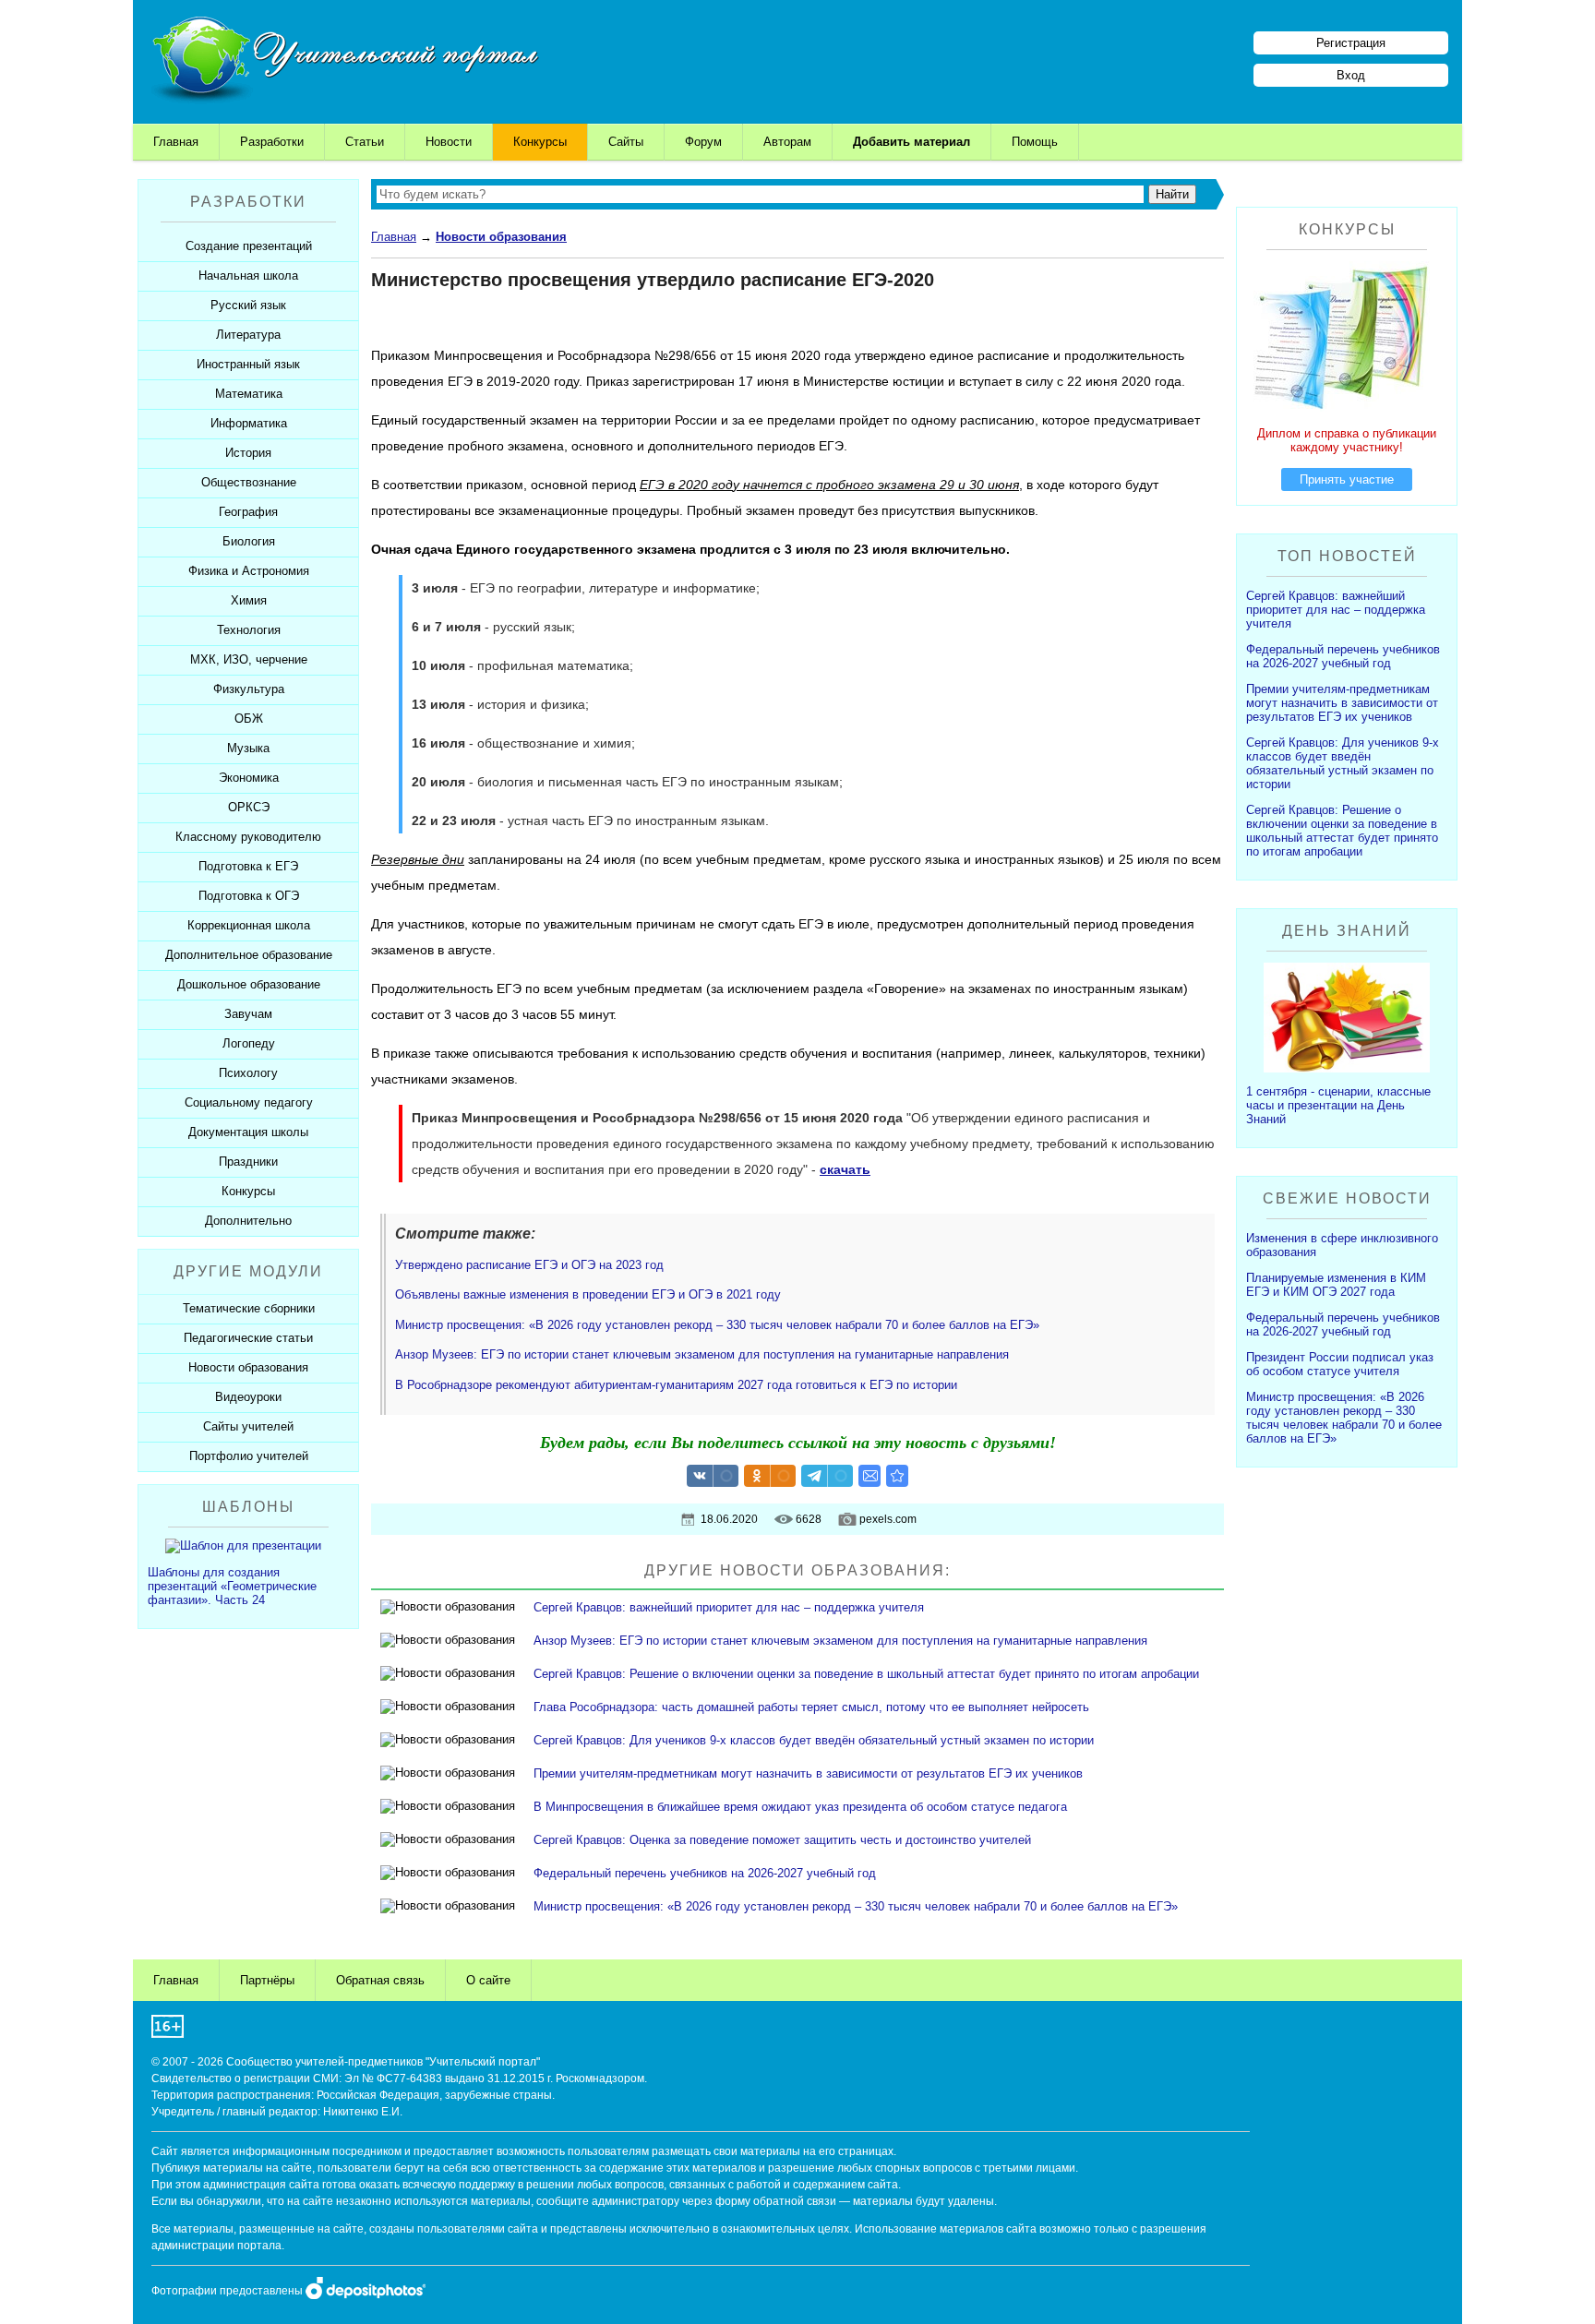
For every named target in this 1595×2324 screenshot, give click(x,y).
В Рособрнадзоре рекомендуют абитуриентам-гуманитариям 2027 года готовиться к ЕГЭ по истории (676, 1385)
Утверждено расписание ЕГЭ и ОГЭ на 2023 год (529, 1265)
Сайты (626, 142)
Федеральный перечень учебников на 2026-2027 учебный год (705, 1873)
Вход (1351, 75)
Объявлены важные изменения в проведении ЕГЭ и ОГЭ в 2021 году (588, 1294)
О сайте (488, 1980)
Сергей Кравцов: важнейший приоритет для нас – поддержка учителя (729, 1607)
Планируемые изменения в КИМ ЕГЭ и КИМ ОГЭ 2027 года (1336, 1285)
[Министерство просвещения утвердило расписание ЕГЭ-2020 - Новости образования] (897, 1476)
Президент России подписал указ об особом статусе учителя (1340, 1364)
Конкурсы (540, 142)
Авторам (787, 142)
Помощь (1035, 142)
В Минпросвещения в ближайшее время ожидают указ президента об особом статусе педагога (800, 1807)
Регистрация (1351, 43)
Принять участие (1347, 479)
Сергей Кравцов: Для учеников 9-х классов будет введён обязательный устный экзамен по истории (814, 1740)
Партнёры (267, 1980)
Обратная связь (380, 1980)
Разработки (272, 142)
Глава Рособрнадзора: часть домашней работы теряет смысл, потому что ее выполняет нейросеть (811, 1707)
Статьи (365, 142)
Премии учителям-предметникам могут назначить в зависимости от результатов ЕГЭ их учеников (808, 1773)
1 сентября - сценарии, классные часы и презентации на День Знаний (1338, 1105)
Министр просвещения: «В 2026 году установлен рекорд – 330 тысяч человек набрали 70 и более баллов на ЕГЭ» (717, 1325)
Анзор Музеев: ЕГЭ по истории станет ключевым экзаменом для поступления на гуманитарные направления (702, 1354)
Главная (176, 142)
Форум (703, 142)
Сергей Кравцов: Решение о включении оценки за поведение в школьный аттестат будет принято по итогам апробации (866, 1674)
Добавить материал (911, 142)
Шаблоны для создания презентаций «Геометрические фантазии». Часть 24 (232, 1586)
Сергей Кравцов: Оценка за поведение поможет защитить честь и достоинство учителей (782, 1840)
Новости (449, 142)
